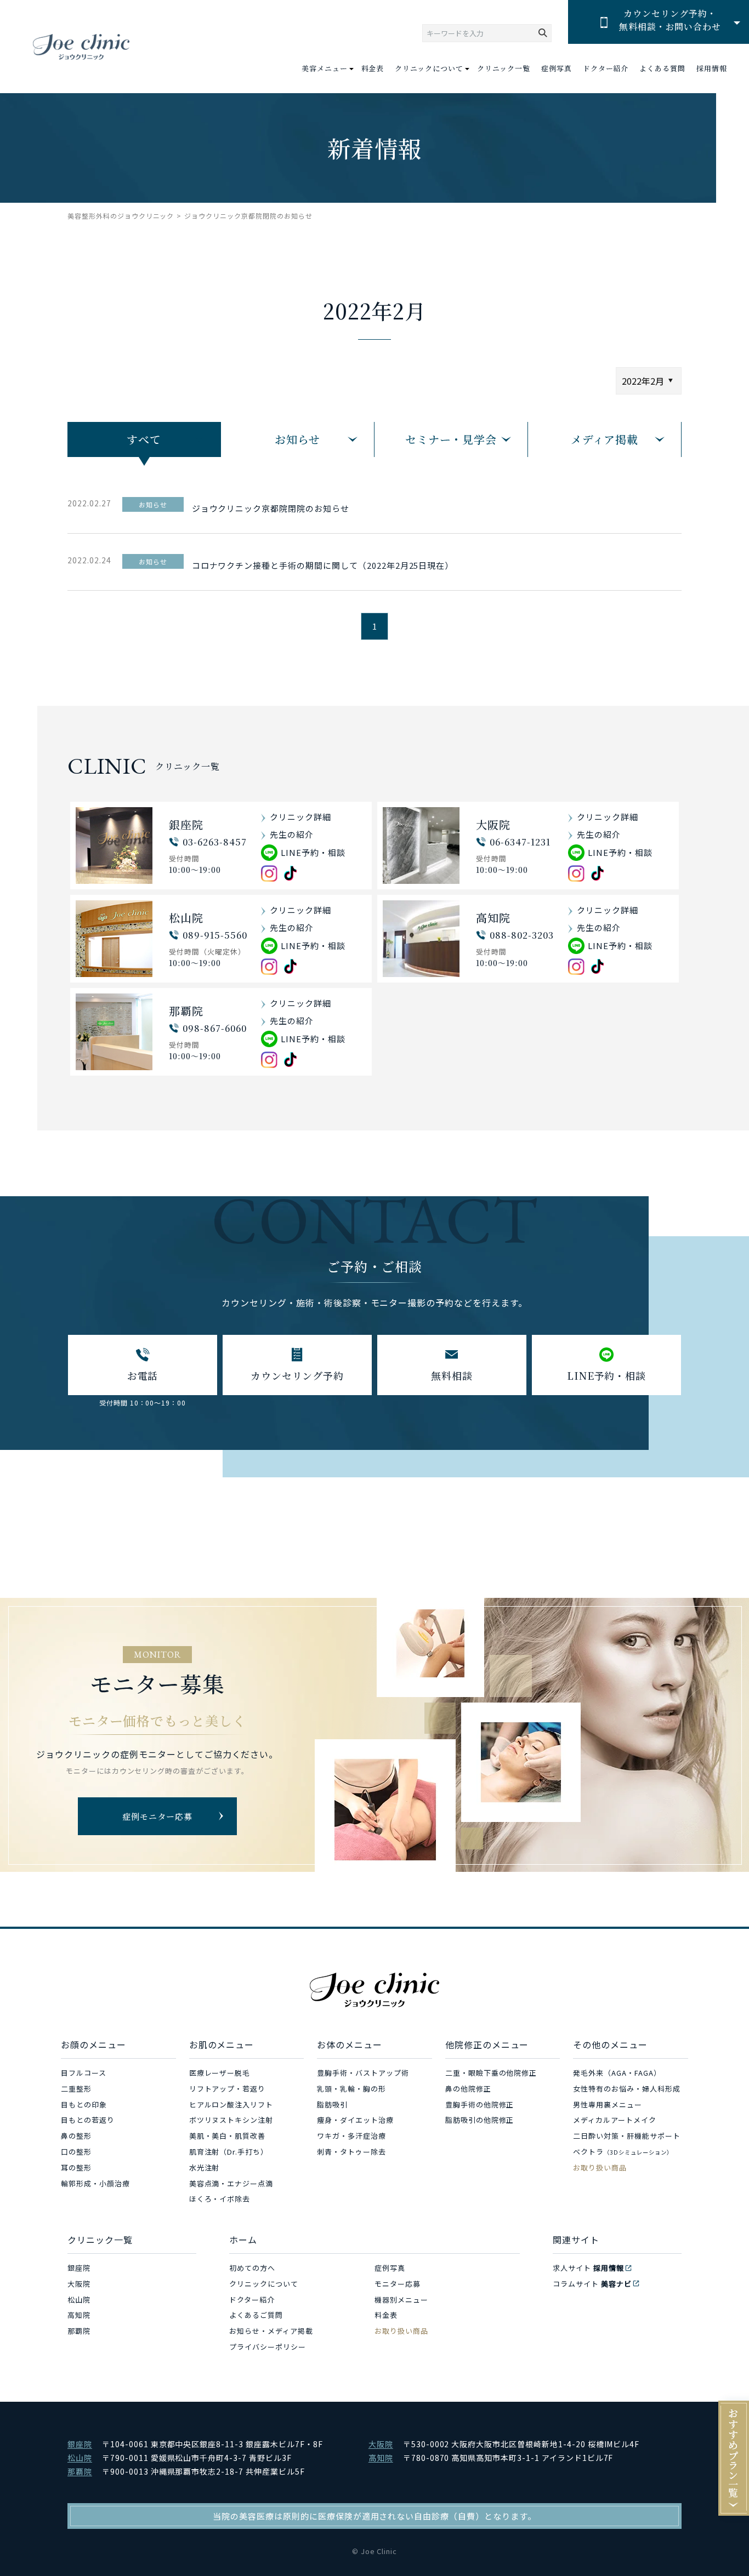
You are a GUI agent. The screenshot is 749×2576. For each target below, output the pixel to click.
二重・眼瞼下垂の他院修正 (491, 2073)
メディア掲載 (605, 439)
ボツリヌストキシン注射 (231, 2120)
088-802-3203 (522, 935)
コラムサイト (592, 2284)
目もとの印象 (84, 2104)
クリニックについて (264, 2284)
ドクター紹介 (606, 68)
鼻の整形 (76, 2136)
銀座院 (79, 2268)
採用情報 (712, 68)
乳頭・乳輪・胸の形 (351, 2089)
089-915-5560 (215, 935)
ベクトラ (623, 2152)
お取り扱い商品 (600, 2167)
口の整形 (76, 2152)
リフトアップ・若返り (228, 2089)
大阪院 (79, 2284)
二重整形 (76, 2089)
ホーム (243, 2240)
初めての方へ (252, 2268)
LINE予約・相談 (313, 852)
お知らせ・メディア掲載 (271, 2331)
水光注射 (205, 2167)
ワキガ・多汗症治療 (351, 2136)
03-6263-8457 (215, 842)
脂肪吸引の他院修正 (480, 2120)
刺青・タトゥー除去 (351, 2152)
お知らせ (297, 439)
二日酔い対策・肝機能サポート (626, 2136)
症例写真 (557, 68)
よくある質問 (662, 68)
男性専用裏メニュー (608, 2104)
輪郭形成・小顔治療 (95, 2183)
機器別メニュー (401, 2300)
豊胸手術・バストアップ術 (363, 2073)
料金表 (373, 68)
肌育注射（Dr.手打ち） (229, 2152)
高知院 (79, 2315)
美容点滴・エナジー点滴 (231, 2183)
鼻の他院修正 (468, 2089)
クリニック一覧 (504, 68)
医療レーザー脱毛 (220, 2073)
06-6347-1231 (520, 842)
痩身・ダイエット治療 (355, 2120)
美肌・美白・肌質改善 (228, 2136)
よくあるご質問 (256, 2315)
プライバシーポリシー (268, 2347)
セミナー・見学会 (451, 439)
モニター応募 (398, 2284)
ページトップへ (716, 2543)
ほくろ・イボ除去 (220, 2199)
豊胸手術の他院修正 (480, 2104)
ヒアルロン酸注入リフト (231, 2104)
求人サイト (588, 2268)
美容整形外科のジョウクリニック (121, 216)
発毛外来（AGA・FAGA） (617, 2073)
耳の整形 (76, 2167)
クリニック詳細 (300, 817)
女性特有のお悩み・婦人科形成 (626, 2089)
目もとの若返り (88, 2120)
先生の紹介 (292, 834)
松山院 (79, 2300)
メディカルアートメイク (615, 2120)
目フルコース (84, 2073)
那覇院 (79, 2331)
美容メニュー (325, 68)
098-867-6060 (215, 1028)
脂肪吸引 (332, 2104)
